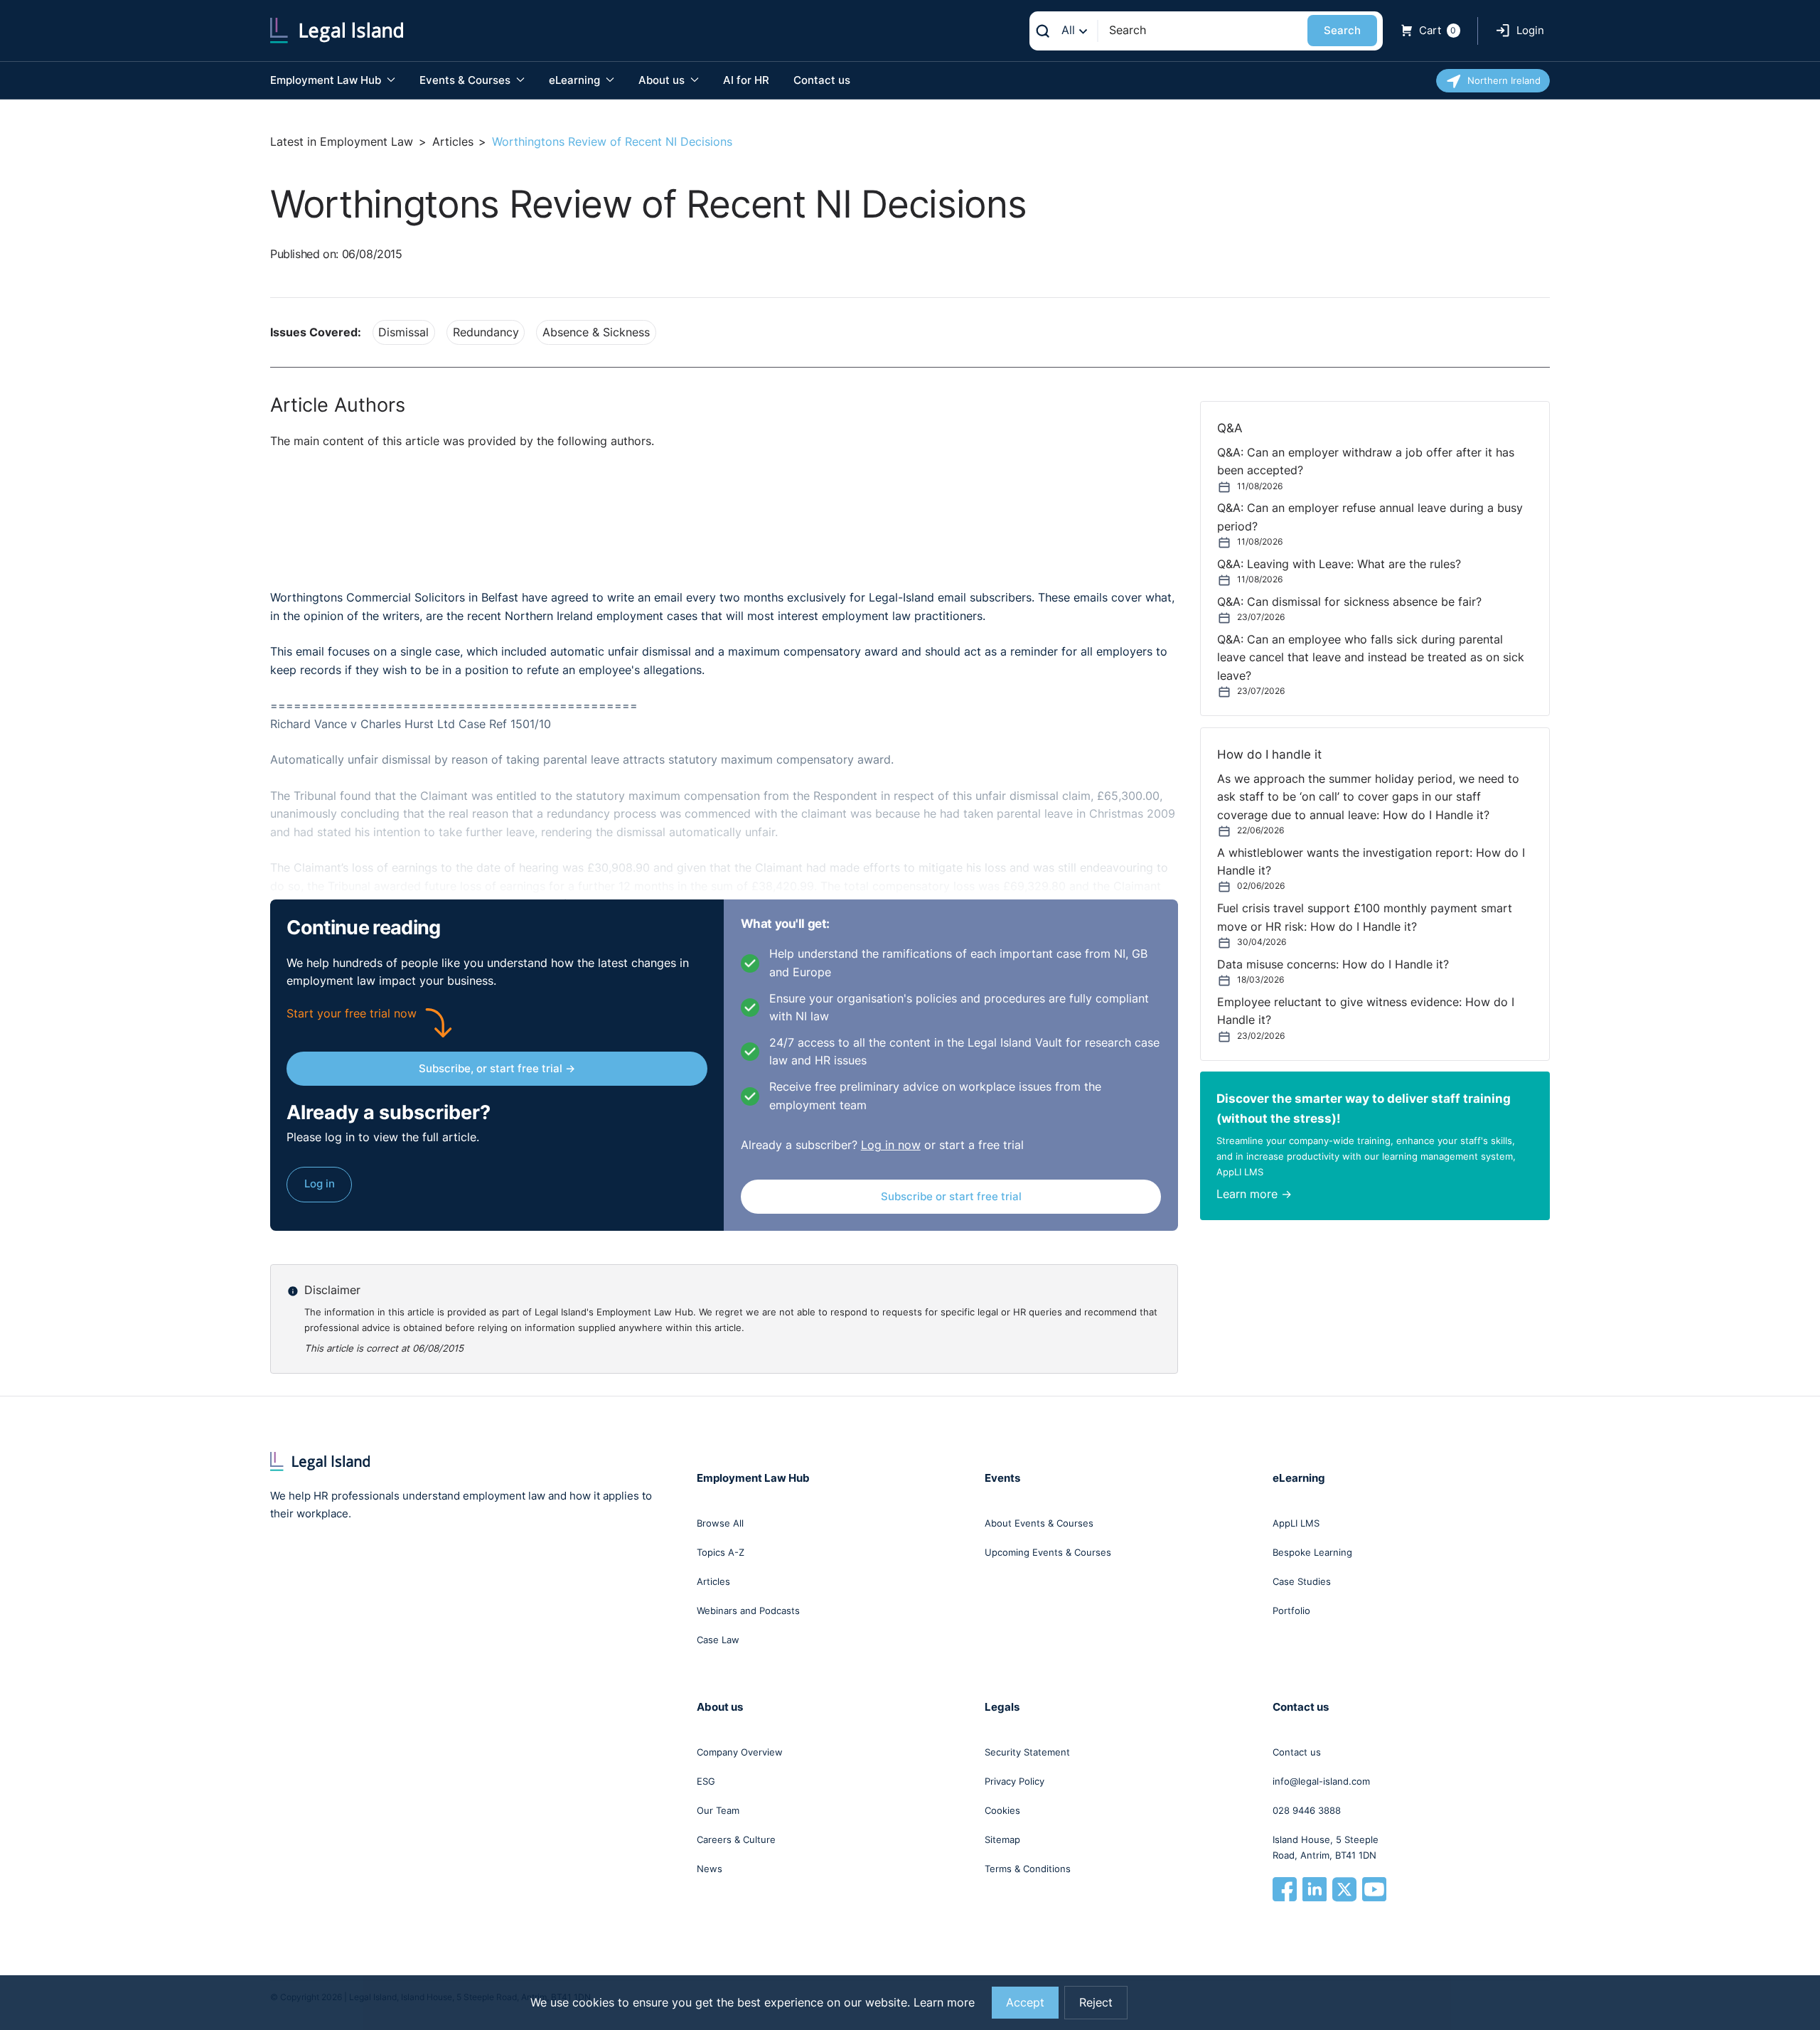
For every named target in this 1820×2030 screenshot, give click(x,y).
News (710, 1869)
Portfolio (1291, 1610)
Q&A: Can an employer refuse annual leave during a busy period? (1370, 517)
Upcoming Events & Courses (1048, 1552)
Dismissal (403, 332)
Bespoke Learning (1312, 1552)
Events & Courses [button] (466, 80)
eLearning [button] (576, 80)
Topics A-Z (721, 1552)
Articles (453, 142)
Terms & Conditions (1028, 1869)
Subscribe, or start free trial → (497, 1068)
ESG (706, 1781)
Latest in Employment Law (342, 142)
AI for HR (746, 80)
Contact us (822, 80)
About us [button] (663, 80)
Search (1342, 30)
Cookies (1002, 1810)
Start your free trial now (352, 1014)
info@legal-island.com (1321, 1781)
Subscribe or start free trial (951, 1196)
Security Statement (1027, 1752)
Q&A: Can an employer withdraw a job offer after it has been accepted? (1366, 461)
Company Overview (740, 1752)
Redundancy (486, 332)
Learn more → (1254, 1194)
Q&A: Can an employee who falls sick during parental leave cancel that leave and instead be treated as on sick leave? (1371, 658)
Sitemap (1002, 1839)
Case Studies (1302, 1581)
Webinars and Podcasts (748, 1610)
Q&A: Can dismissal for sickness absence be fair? (1349, 602)
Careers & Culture (736, 1839)
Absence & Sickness (596, 332)
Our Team (718, 1810)
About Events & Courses (1039, 1523)
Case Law (718, 1640)
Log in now (891, 1145)
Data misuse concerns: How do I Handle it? (1333, 965)
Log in (320, 1184)
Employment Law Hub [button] (327, 80)
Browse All (720, 1523)
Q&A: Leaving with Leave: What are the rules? (1339, 564)
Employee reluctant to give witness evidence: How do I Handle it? (1366, 1011)
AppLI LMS (1296, 1523)
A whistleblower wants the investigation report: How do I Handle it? (1371, 862)
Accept (1025, 2003)
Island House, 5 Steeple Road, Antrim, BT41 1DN (1326, 1847)
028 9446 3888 (1307, 1810)
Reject (1096, 2003)
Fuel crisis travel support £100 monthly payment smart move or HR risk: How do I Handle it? (1365, 917)
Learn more (944, 2003)
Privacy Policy (1015, 1781)
